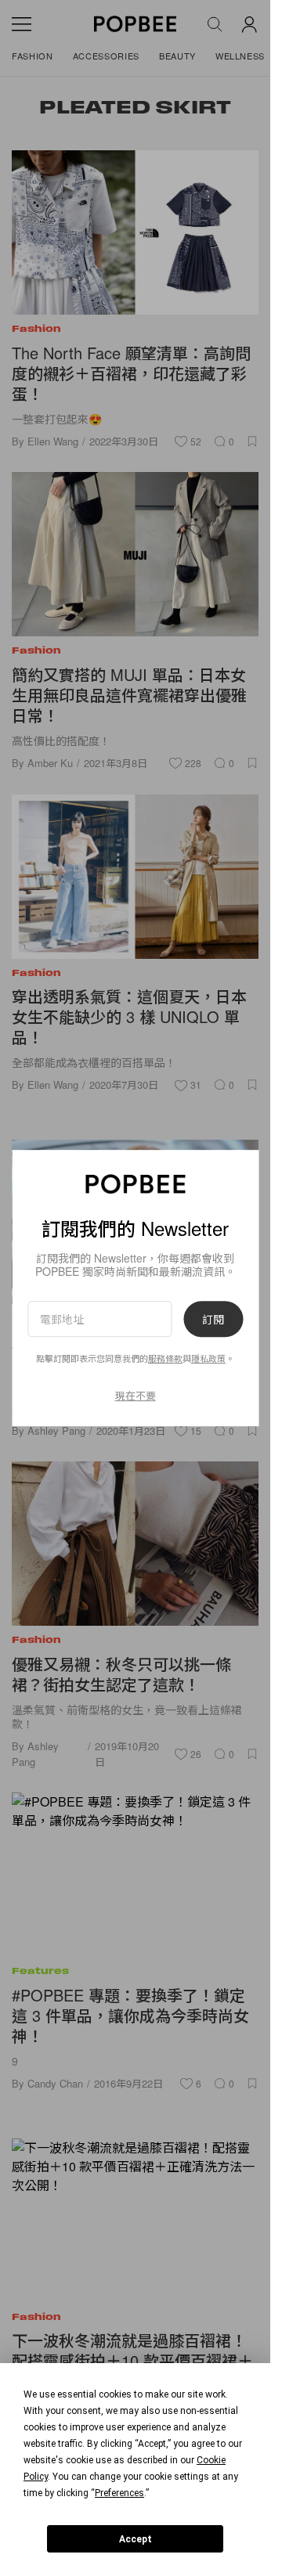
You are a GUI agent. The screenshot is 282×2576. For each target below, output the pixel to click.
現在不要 (136, 1395)
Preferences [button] (119, 2493)
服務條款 (165, 1359)
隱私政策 (208, 1359)
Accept (136, 2539)
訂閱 (213, 1319)
